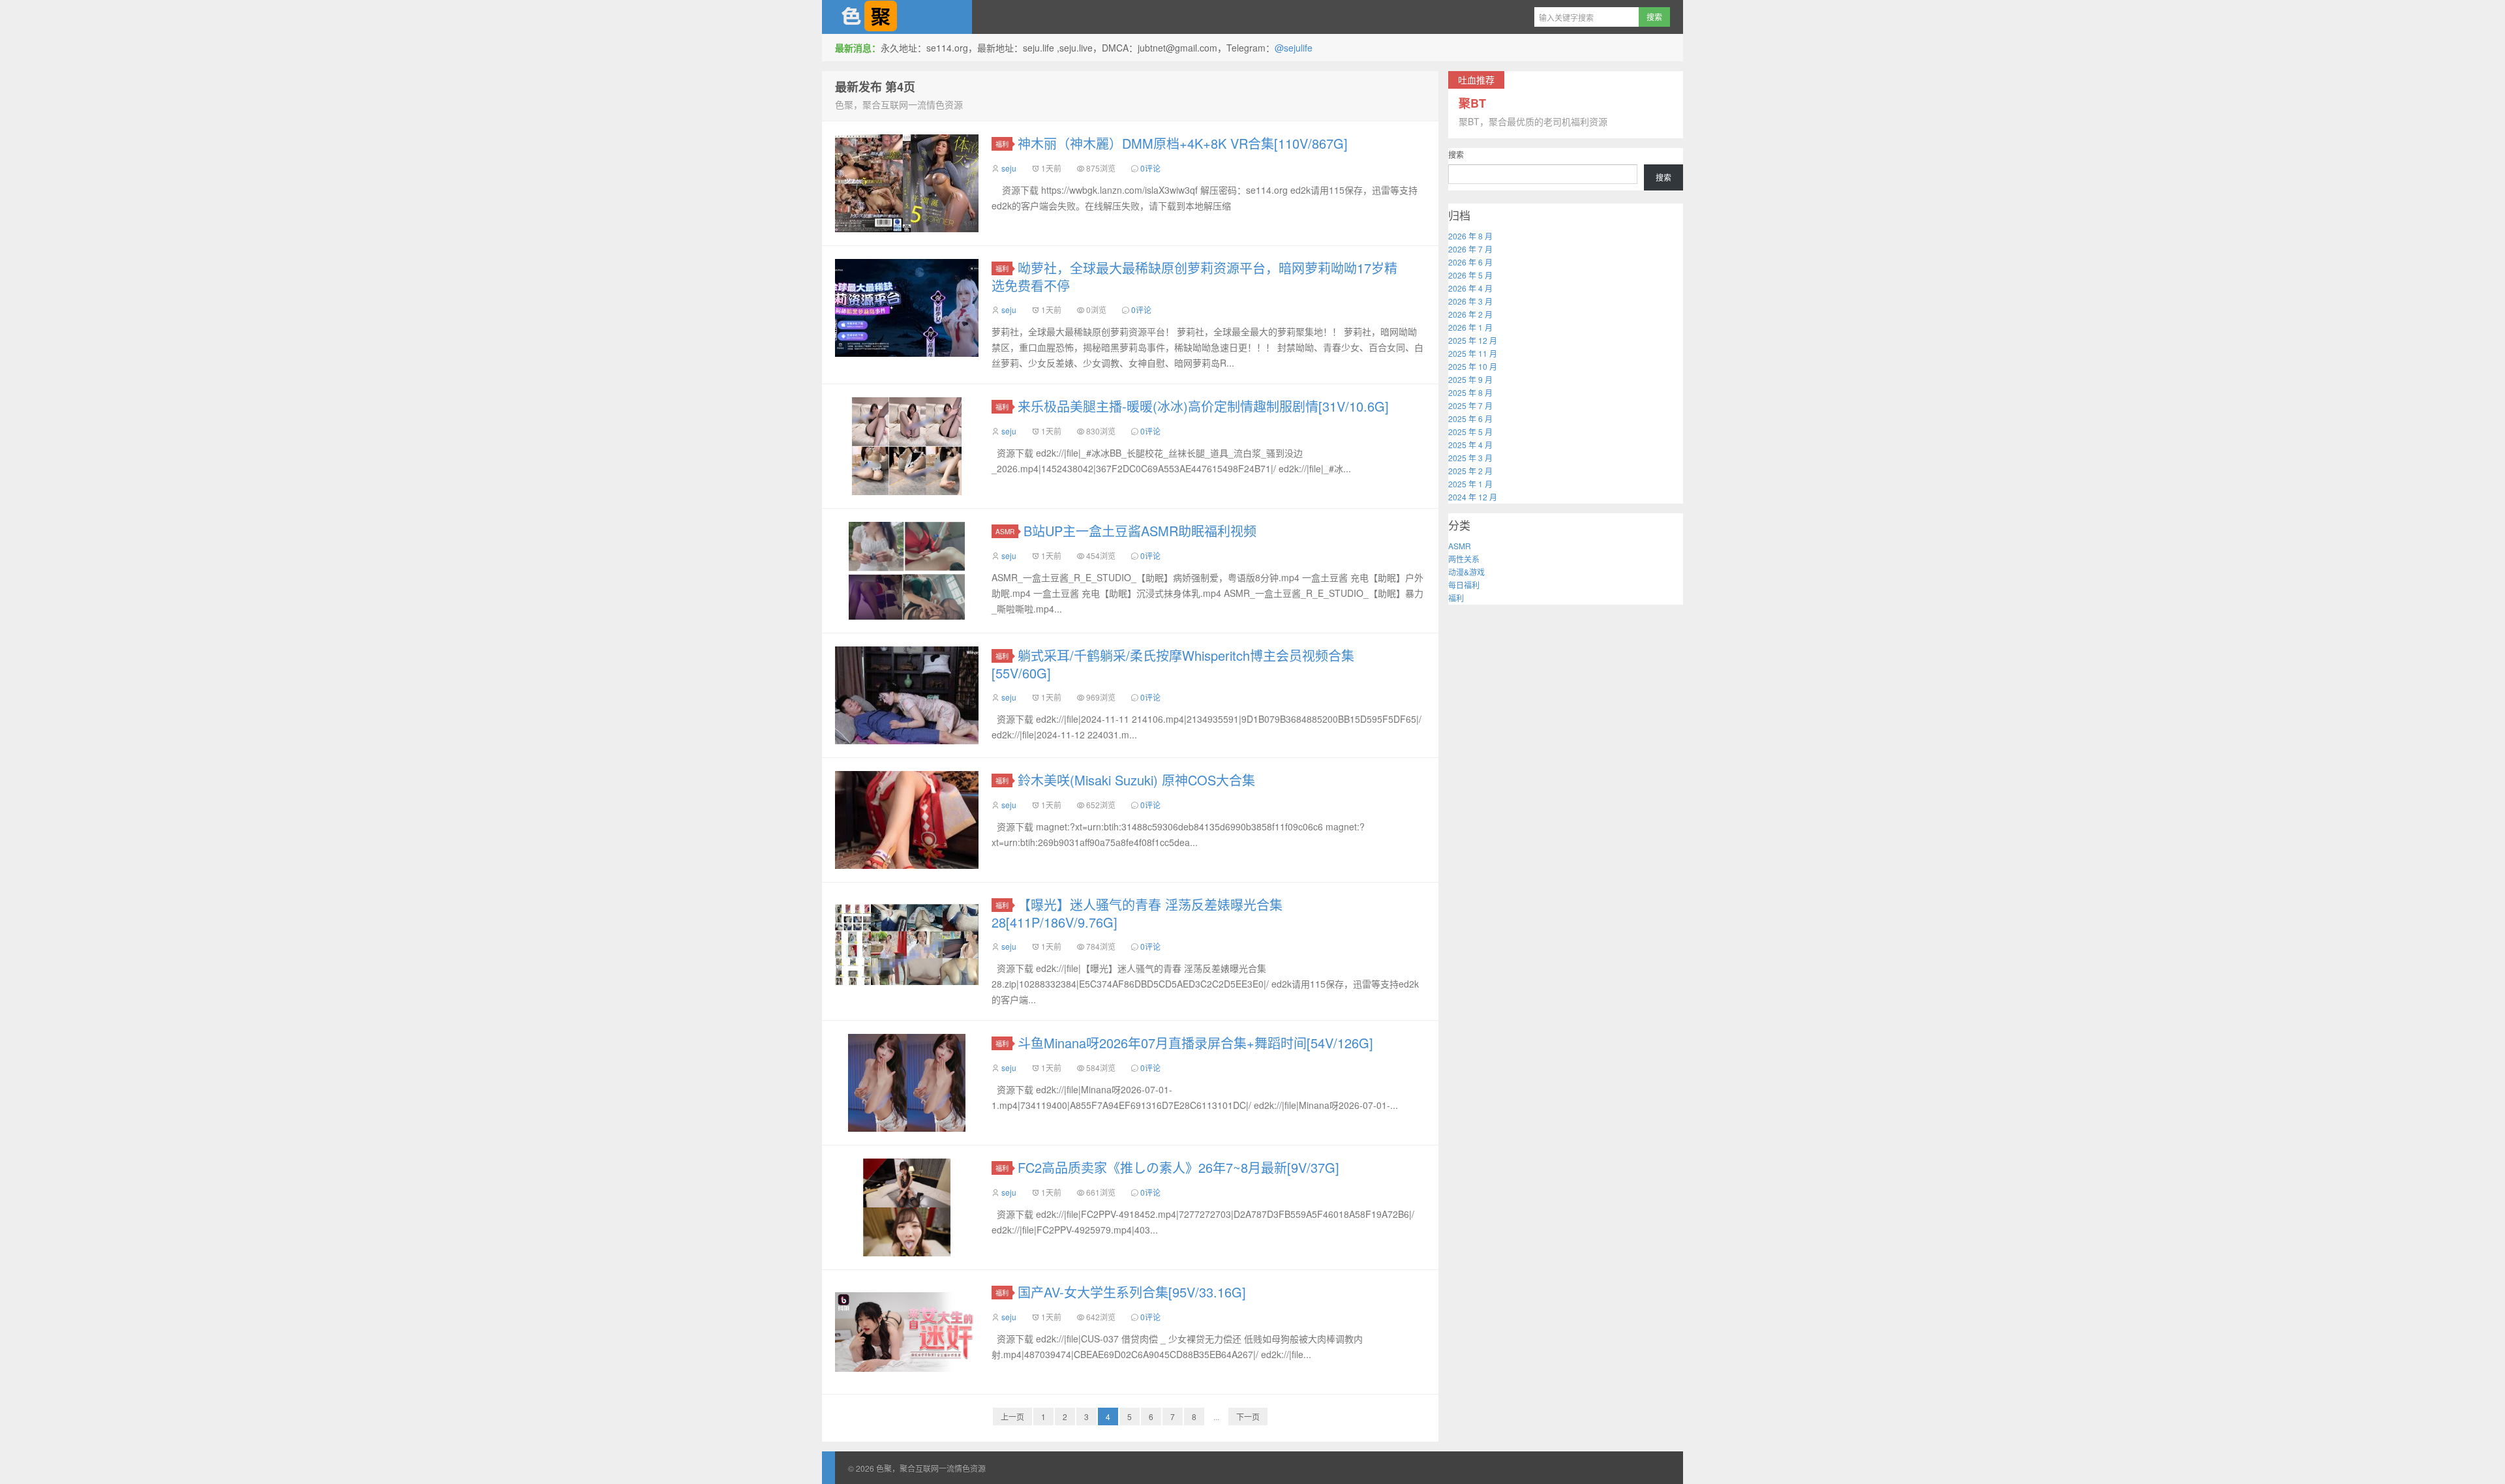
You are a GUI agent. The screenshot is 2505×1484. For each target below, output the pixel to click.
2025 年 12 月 (1473, 340)
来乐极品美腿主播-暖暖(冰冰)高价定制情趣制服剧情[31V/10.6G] (1203, 406)
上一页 (1012, 1416)
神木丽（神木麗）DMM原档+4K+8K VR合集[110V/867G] (1183, 143)
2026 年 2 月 (1470, 314)
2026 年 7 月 (1470, 249)
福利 (1002, 144)
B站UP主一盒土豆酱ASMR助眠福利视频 (1140, 531)
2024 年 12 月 (1473, 497)
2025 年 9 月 (1470, 379)
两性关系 (1464, 559)
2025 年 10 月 (1473, 366)
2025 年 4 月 (1470, 445)
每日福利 (1464, 585)
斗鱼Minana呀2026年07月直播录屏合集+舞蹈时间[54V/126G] (1195, 1043)
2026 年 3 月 (1470, 301)
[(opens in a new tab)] (907, 308)
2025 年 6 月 (1470, 418)
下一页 (1248, 1416)
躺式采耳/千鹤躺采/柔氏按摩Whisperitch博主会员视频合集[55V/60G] (1173, 664)
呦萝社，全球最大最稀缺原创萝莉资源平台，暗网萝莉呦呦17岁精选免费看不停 (1194, 277)
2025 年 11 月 (1473, 353)
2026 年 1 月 (1470, 327)
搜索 (1456, 154)
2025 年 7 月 (1470, 405)
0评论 (1150, 168)
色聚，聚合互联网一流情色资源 (897, 17)
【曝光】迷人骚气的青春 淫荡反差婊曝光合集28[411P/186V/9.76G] (1137, 913)
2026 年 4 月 (1470, 288)
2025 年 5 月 (1470, 432)
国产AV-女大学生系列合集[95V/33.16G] (1132, 1292)
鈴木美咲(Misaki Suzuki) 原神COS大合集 (1136, 780)
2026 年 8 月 (1470, 236)
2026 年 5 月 (1470, 275)
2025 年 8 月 (1470, 392)
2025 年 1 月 (1470, 484)
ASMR (1005, 531)
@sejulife (1294, 48)
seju (1009, 168)
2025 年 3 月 (1470, 458)
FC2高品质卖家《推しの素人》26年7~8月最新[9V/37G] (1178, 1167)
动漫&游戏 (1466, 572)
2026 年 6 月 (1470, 262)
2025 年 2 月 (1470, 471)
